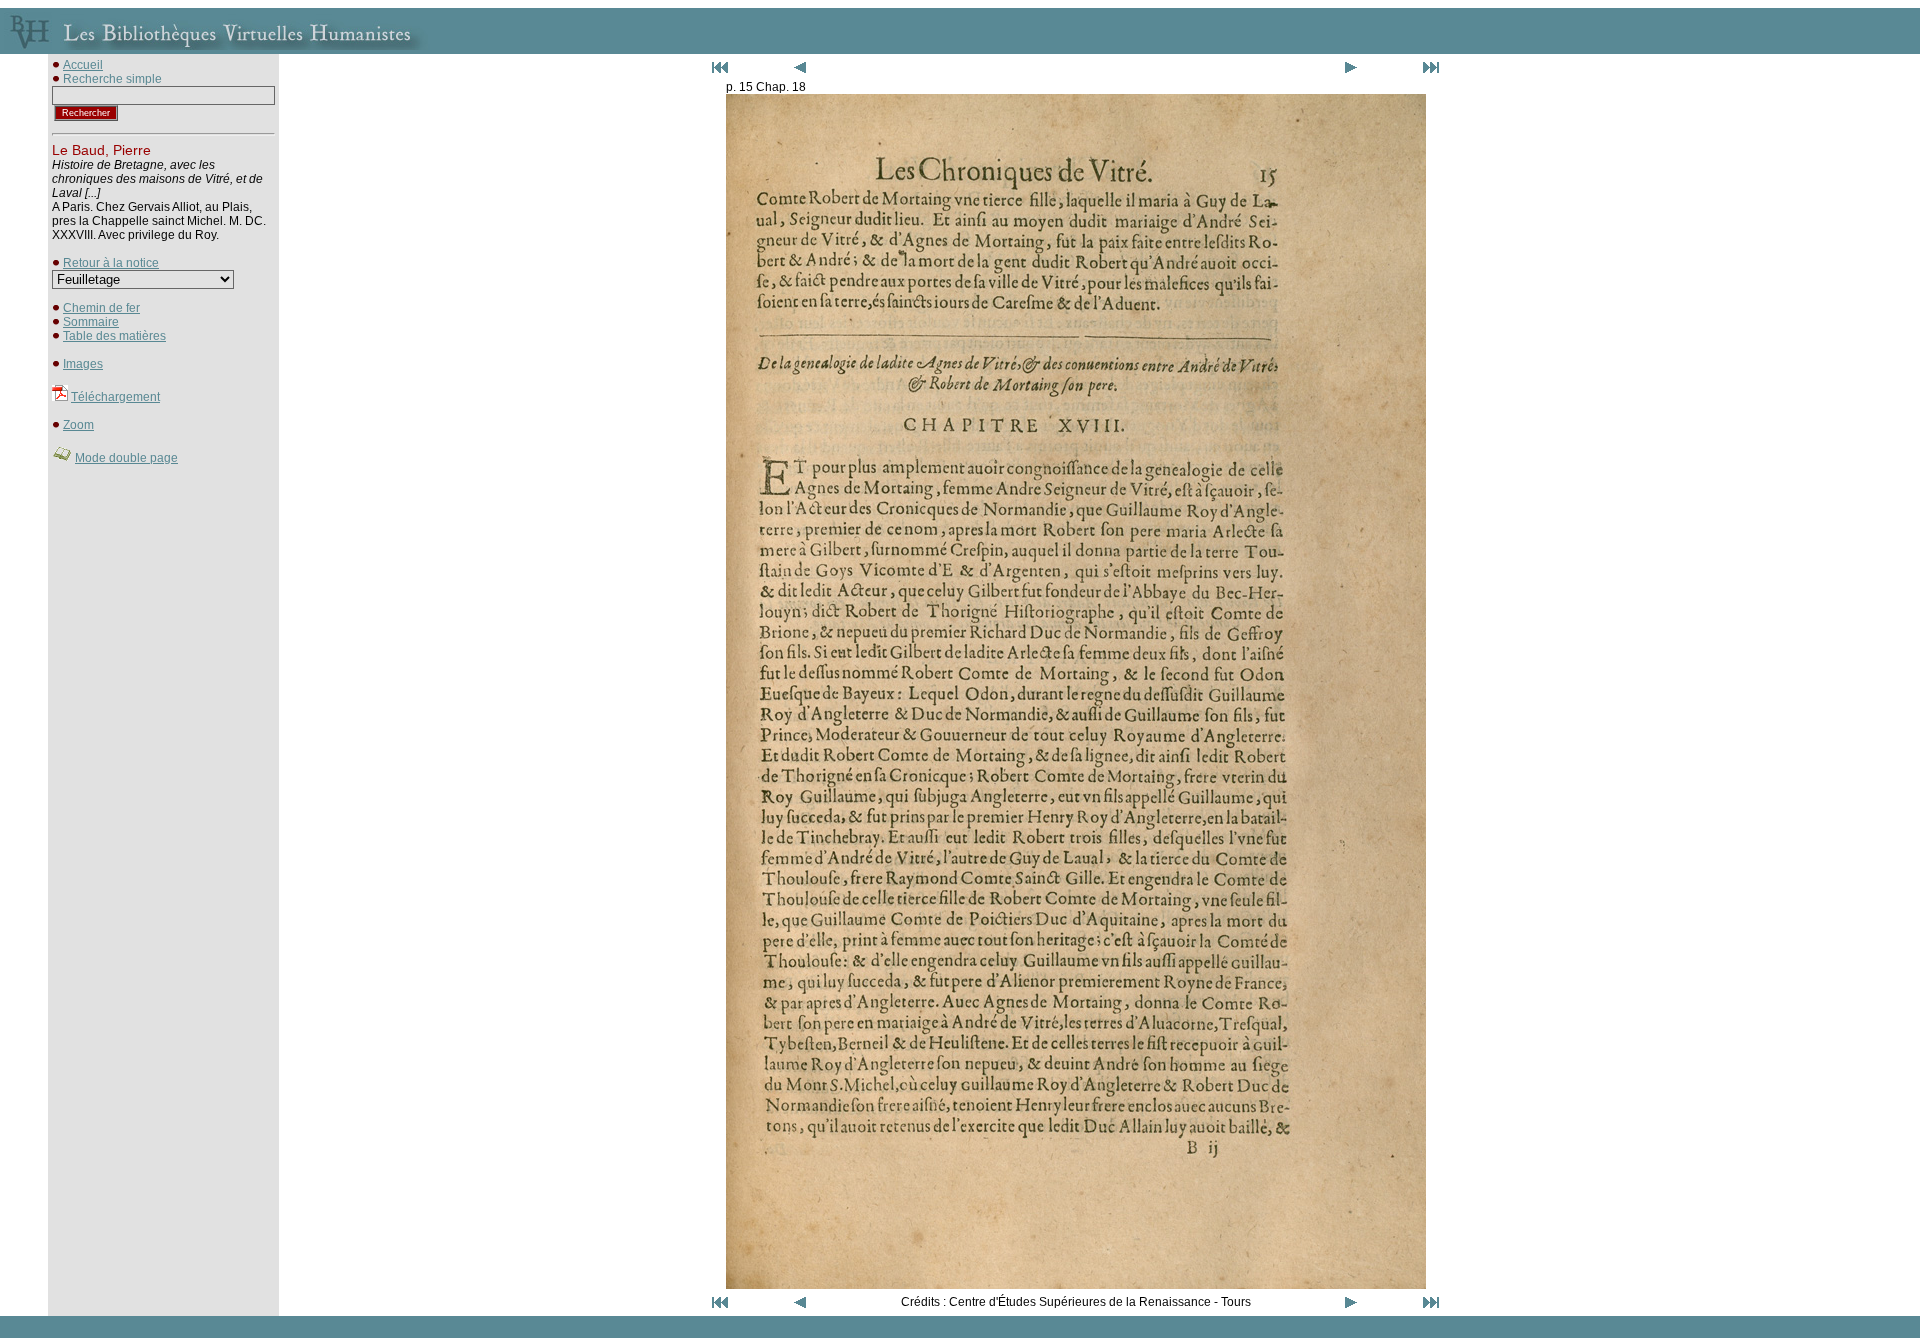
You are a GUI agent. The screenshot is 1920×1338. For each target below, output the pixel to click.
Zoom (78, 425)
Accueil (83, 65)
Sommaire (91, 322)
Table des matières (114, 336)
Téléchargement (115, 397)
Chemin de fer (101, 308)
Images (83, 364)
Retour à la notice (111, 263)
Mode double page (126, 458)
